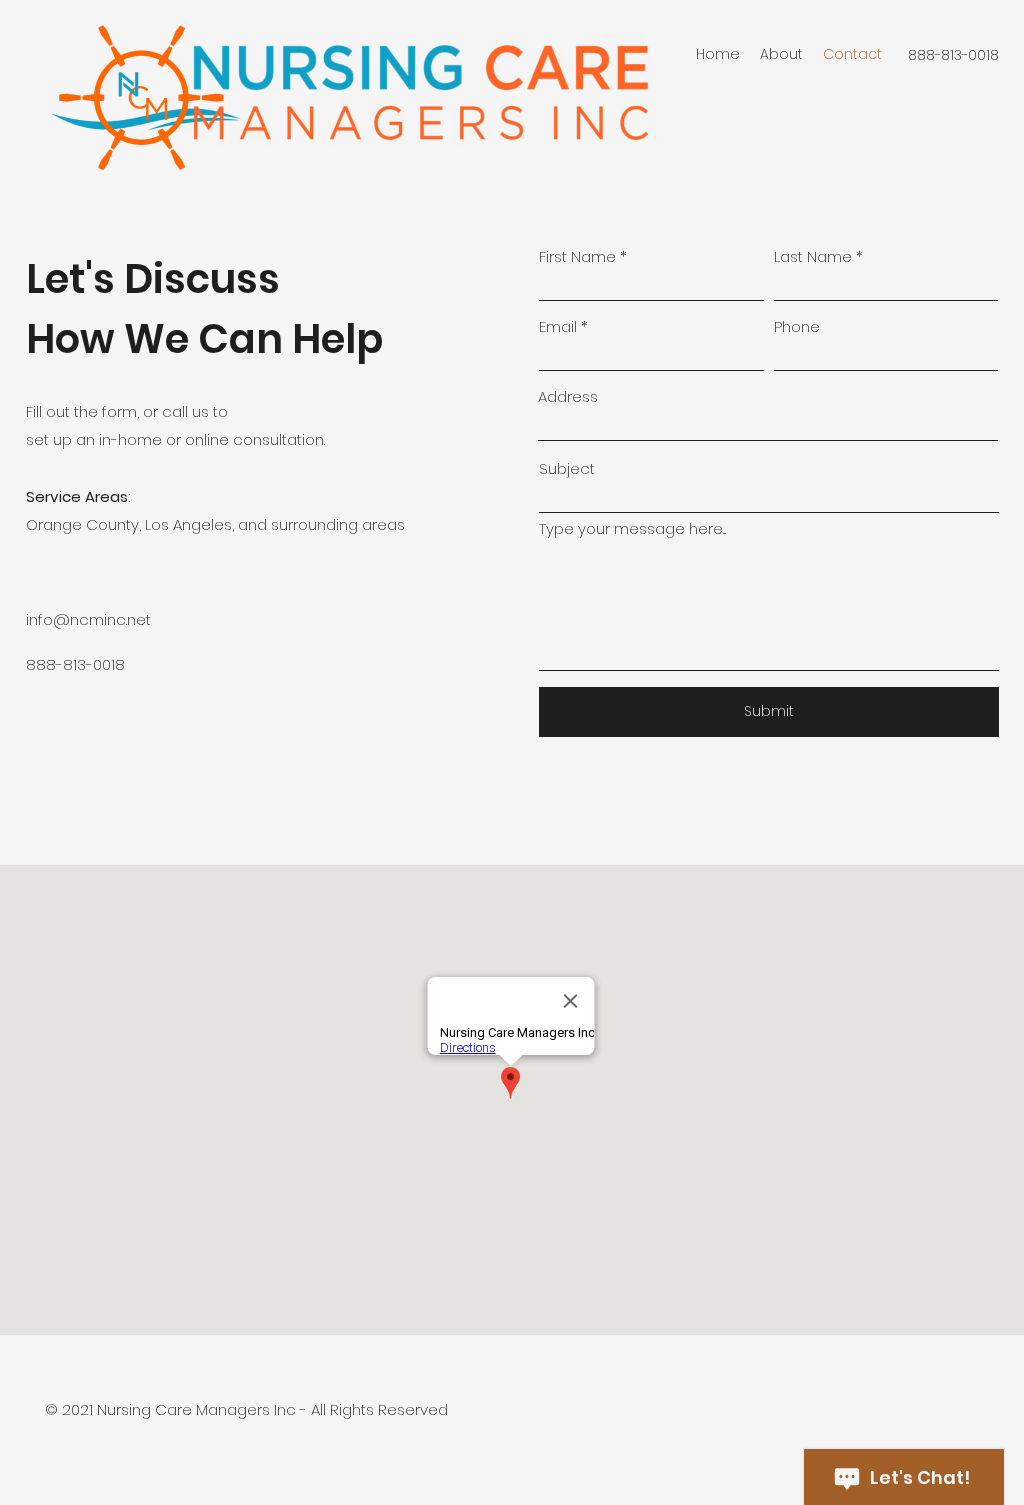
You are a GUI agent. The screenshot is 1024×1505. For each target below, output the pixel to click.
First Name (577, 256)
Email (558, 326)
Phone (797, 326)
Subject (567, 468)
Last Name (813, 256)
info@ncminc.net (88, 619)
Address (568, 396)
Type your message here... (632, 528)
